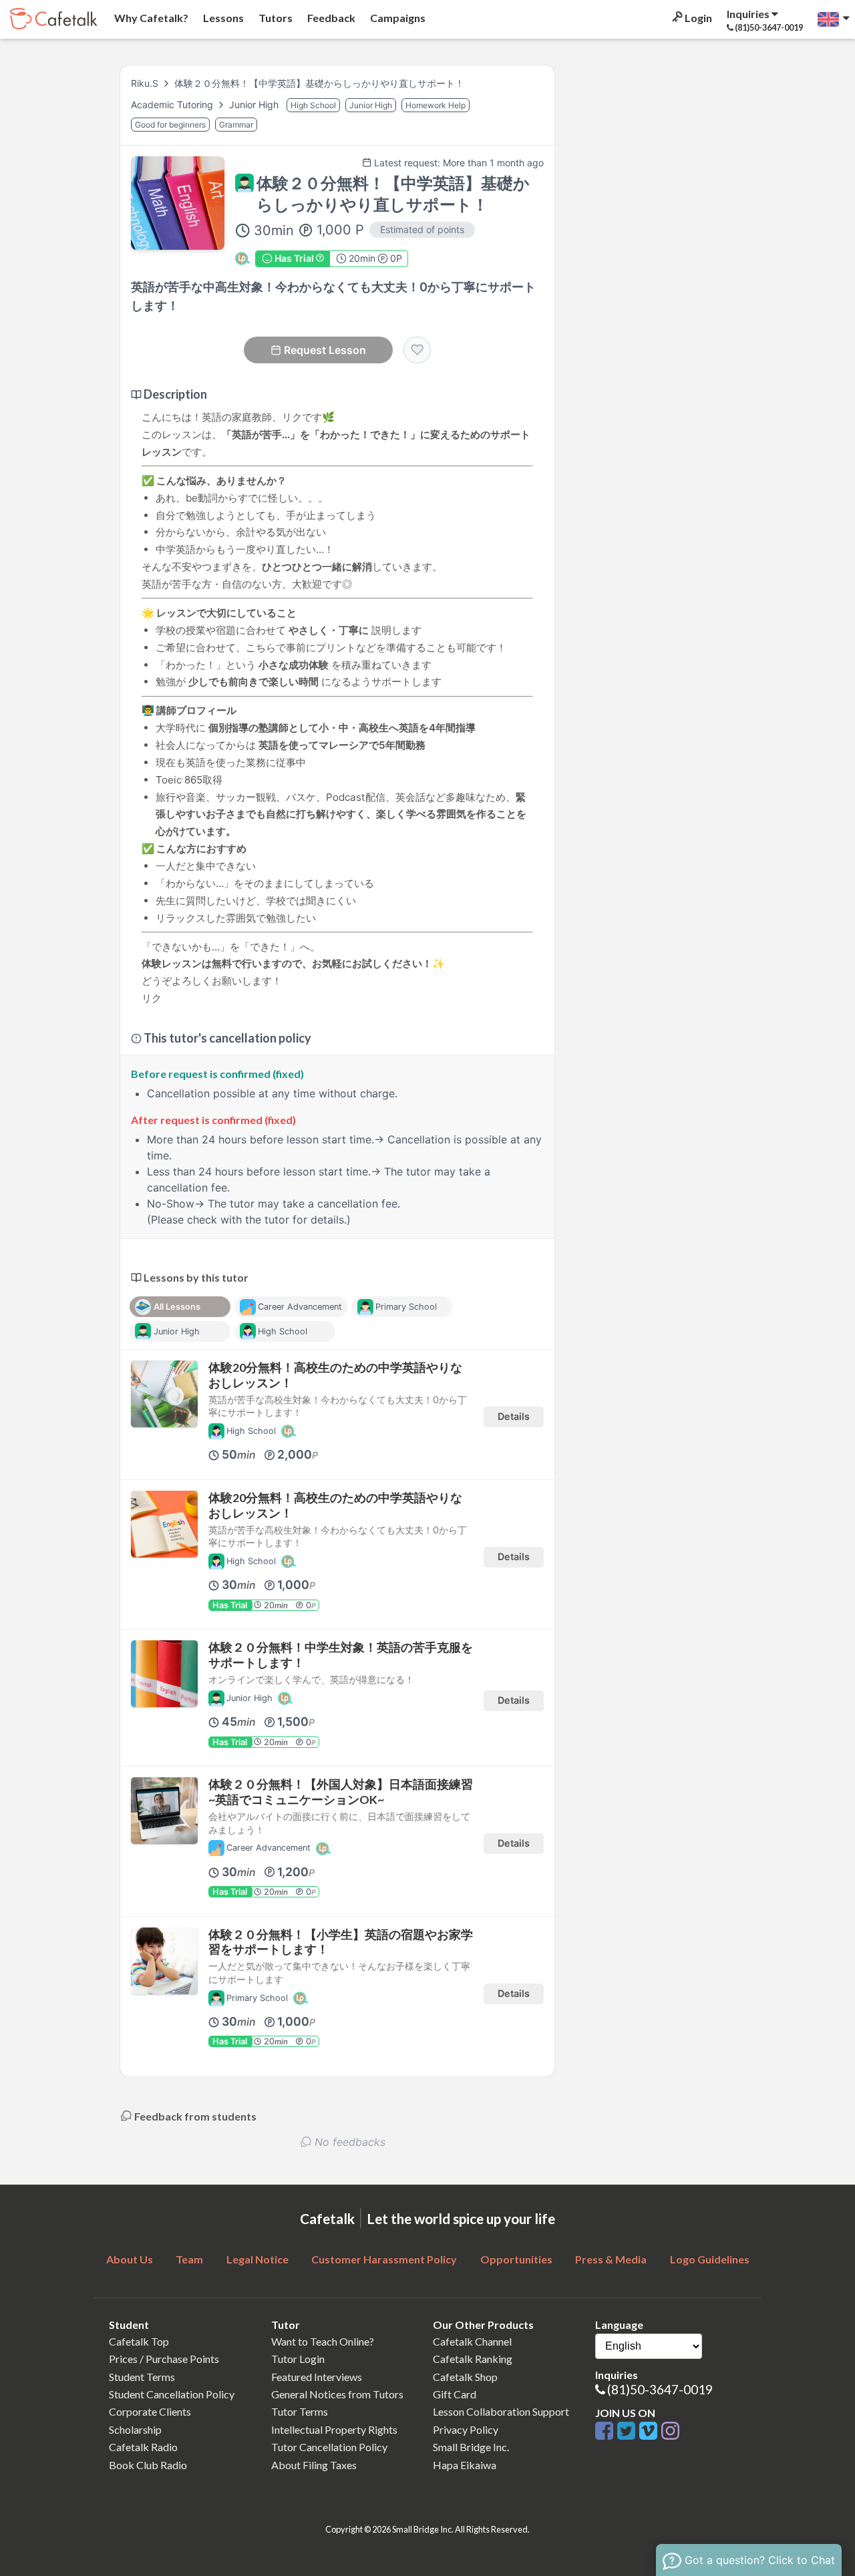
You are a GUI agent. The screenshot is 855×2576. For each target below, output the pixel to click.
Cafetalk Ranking (473, 2359)
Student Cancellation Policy (172, 2394)
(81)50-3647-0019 (660, 2389)
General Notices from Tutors (337, 2394)
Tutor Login (298, 2359)
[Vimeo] (650, 2431)
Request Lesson (325, 350)
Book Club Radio (148, 2465)
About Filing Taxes (314, 2465)
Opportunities (516, 2259)
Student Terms (142, 2377)
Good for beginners (170, 125)
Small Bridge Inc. (471, 2447)
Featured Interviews (317, 2377)
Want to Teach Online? (323, 2341)
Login (697, 18)
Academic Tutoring (173, 105)
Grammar (236, 125)
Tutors (275, 18)
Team (189, 2259)
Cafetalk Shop (465, 2377)
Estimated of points (422, 229)
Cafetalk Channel (472, 2341)
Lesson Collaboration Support (501, 2411)
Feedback (330, 18)
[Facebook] (606, 2431)
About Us (130, 2259)
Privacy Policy (466, 2429)
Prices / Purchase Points (164, 2359)
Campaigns (397, 18)
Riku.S (145, 83)
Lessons (222, 18)
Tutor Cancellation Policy (329, 2447)
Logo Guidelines (710, 2259)
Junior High (255, 105)
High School (313, 105)
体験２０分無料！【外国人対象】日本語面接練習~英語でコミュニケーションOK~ (341, 1792)
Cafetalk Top (139, 2341)
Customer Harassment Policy (384, 2259)
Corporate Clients (150, 2411)
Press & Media (611, 2259)
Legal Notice (258, 2259)
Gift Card (455, 2394)
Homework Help (436, 105)
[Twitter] (628, 2431)
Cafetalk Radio (143, 2447)
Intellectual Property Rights (334, 2429)
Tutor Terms (300, 2411)
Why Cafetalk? (150, 18)
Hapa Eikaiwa (465, 2465)
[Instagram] (670, 2431)
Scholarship (135, 2429)
